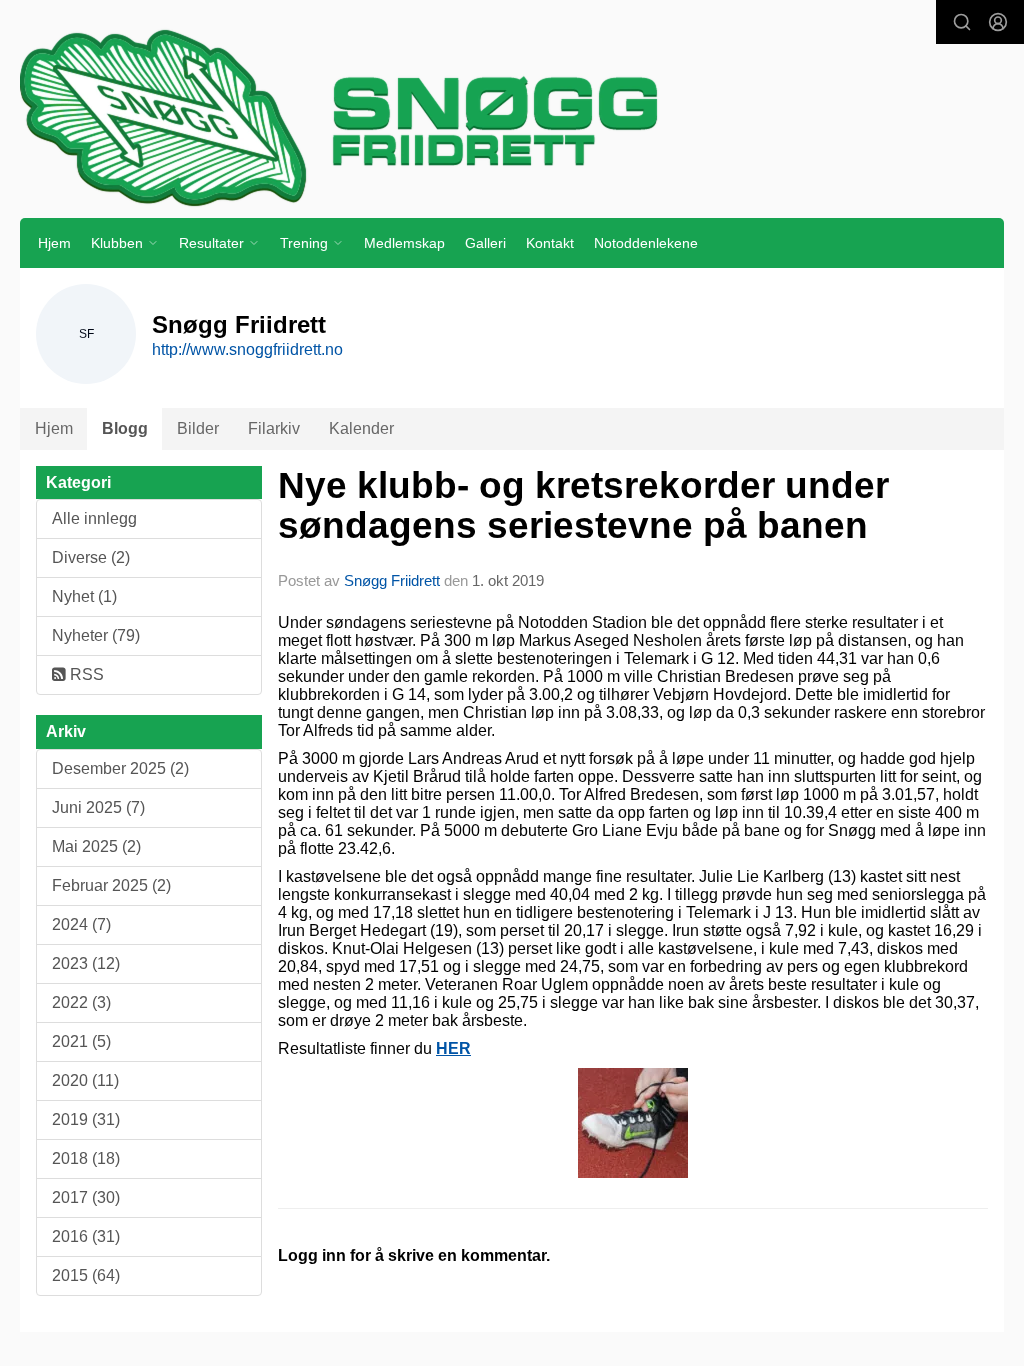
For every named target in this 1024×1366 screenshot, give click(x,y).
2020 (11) (85, 1080)
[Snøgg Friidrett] (512, 117)
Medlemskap (404, 243)
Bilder (198, 428)
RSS (85, 674)
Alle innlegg (94, 518)
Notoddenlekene (646, 243)
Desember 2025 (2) (120, 768)
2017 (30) (86, 1197)
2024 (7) (81, 924)
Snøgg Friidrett (392, 580)
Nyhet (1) (84, 596)
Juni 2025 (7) (98, 807)
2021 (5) (81, 1041)
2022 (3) (81, 1002)
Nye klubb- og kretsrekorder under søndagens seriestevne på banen (583, 506)
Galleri (485, 243)
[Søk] (962, 22)
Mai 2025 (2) (96, 846)
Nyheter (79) (96, 635)
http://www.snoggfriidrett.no (247, 349)
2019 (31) (86, 1119)
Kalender (361, 428)
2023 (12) (86, 963)
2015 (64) (86, 1275)
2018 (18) (86, 1158)
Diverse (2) (91, 557)
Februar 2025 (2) (111, 885)
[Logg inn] (998, 22)
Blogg (125, 428)
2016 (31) (86, 1236)
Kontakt (550, 243)
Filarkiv (274, 428)
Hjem (54, 243)
